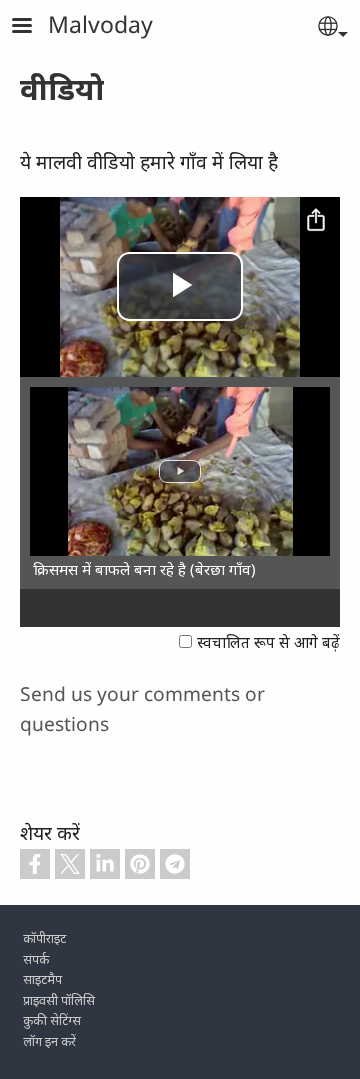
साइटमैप (42, 979)
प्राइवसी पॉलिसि (59, 1000)
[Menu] (34, 27)
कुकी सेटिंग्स (52, 1020)
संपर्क (36, 959)
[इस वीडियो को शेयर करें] (316, 221)
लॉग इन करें (49, 1041)
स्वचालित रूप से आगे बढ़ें (268, 642)
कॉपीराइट (44, 938)
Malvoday (100, 24)
